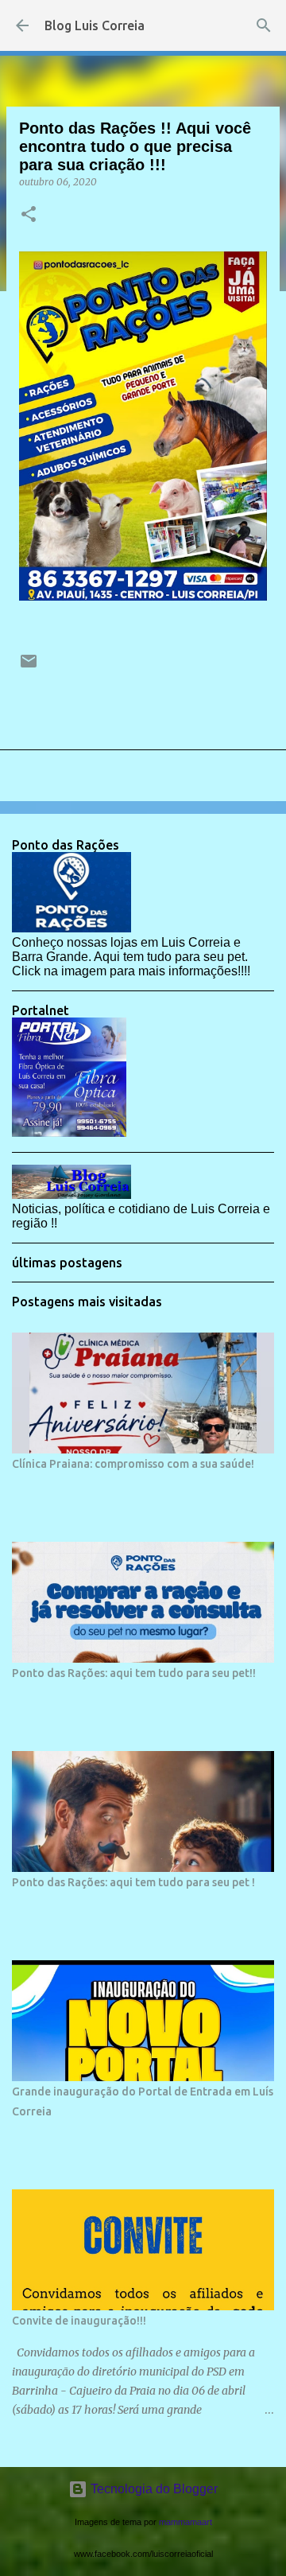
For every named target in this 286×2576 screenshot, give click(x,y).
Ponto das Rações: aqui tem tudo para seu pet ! (133, 1882)
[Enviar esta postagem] (29, 667)
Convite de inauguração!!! (79, 2321)
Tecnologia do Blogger (153, 2489)
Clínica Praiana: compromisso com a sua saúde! (133, 1464)
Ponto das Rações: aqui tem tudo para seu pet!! (134, 1673)
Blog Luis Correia (95, 25)
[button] (29, 215)
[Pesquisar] (264, 25)
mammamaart (186, 2522)
